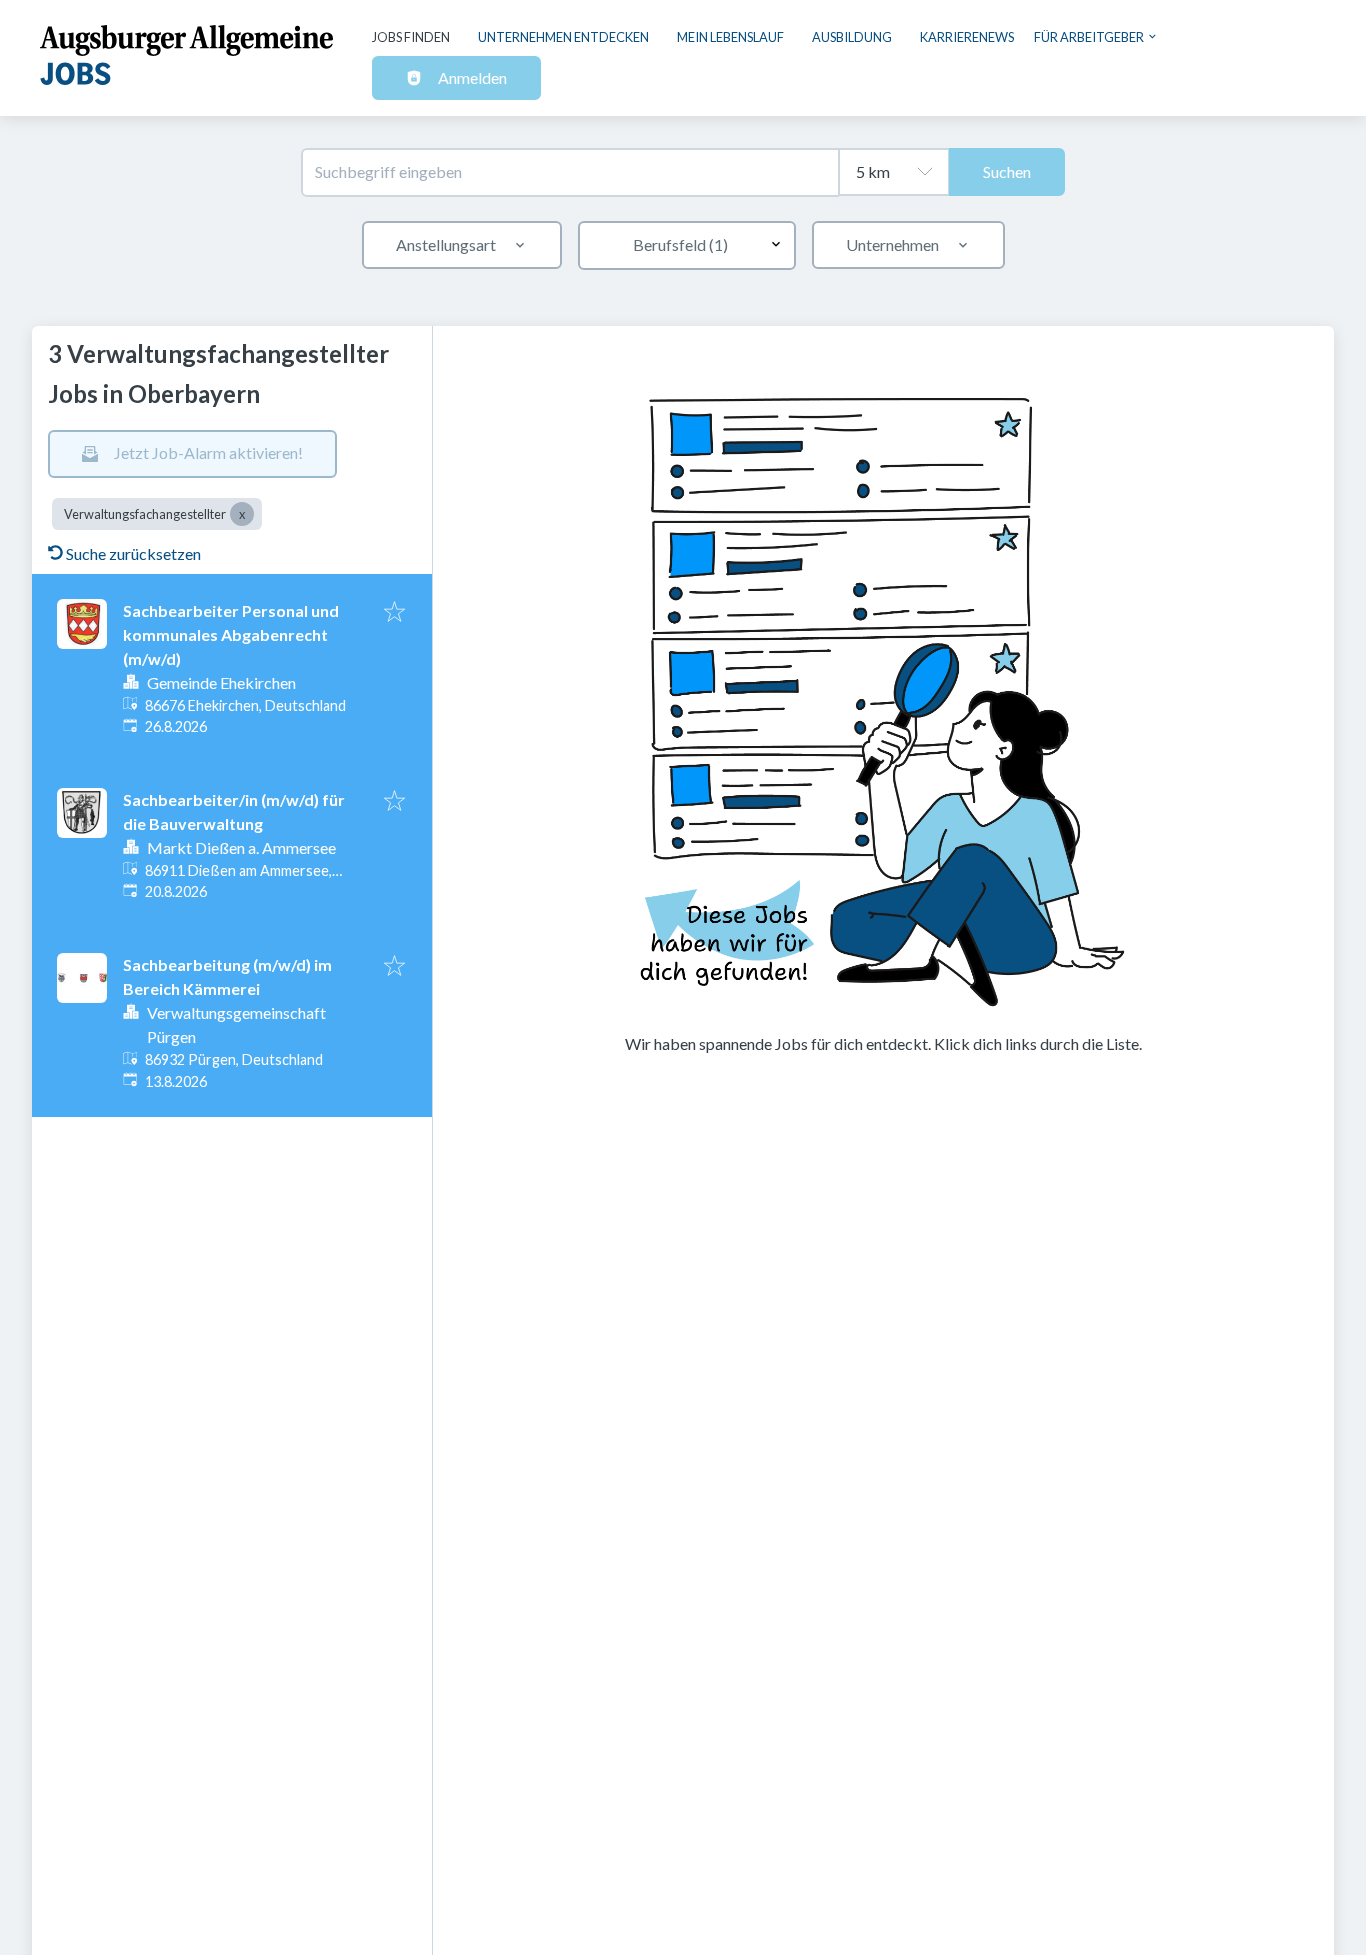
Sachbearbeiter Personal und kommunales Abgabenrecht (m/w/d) (231, 634)
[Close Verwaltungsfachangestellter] (242, 514)
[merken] (394, 613)
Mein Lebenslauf (730, 37)
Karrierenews (967, 37)
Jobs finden (411, 37)
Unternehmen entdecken (563, 37)
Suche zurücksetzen (133, 553)
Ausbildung (852, 37)
